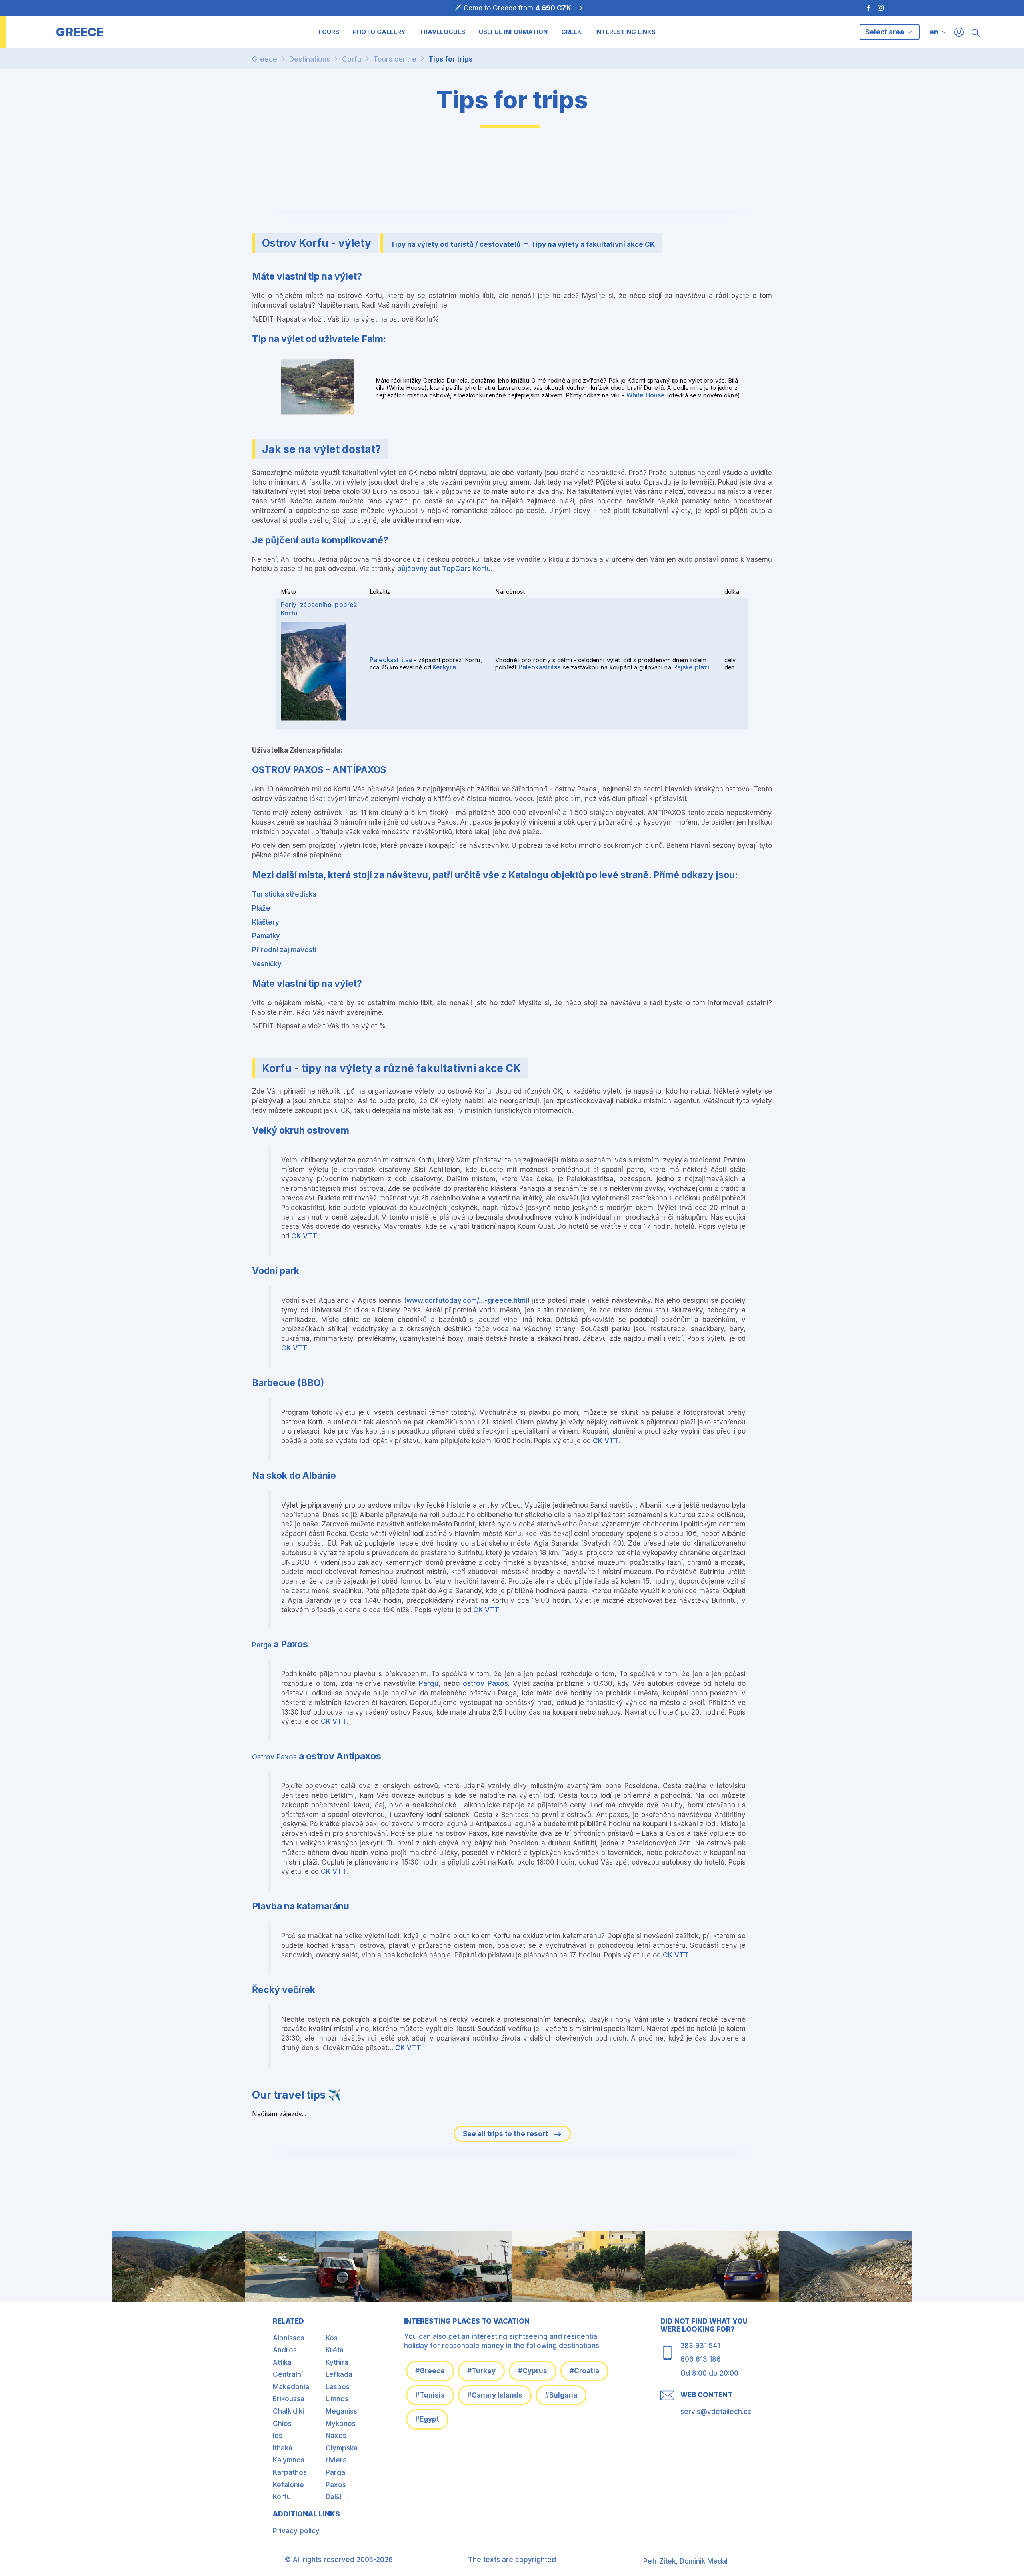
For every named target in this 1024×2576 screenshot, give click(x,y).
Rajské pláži (691, 667)
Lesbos (338, 2387)
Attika (282, 2362)
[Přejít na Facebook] (865, 8)
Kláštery (266, 922)
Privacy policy (296, 2531)
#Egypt (427, 2419)
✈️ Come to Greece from (512, 8)
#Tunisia (430, 2395)
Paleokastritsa (391, 660)
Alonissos (289, 2338)
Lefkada (339, 2374)
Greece (265, 59)
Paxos (336, 2485)
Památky (266, 936)
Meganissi (342, 2411)
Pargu (429, 1683)
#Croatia (584, 2371)
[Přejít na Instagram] (882, 8)
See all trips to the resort (506, 2134)
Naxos (336, 2436)
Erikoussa (289, 2399)
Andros (285, 2350)
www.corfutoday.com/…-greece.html (467, 1300)
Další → (338, 2497)
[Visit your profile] (959, 32)
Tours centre (395, 59)
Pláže (261, 908)
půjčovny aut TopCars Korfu (444, 569)
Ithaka (283, 2448)
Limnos (337, 2399)
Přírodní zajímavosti (284, 950)
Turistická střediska (284, 894)
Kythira (337, 2362)
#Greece (430, 2371)
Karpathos (290, 2472)
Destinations (310, 59)
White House (646, 395)
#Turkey (481, 2371)
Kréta (335, 2350)
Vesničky (267, 964)
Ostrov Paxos (274, 1757)
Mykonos (341, 2424)
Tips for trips (451, 59)
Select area (885, 32)
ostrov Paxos (485, 1683)
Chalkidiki (288, 2411)
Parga (262, 1645)
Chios (282, 2424)
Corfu (352, 59)
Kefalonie (288, 2485)
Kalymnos (289, 2460)
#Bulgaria (561, 2395)
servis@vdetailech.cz (716, 2412)
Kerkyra (444, 667)
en (934, 32)
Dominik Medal (704, 2561)
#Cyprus (533, 2371)
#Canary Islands (495, 2395)
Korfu (282, 2497)
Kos (332, 2338)
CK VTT (304, 1236)
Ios (278, 2436)
